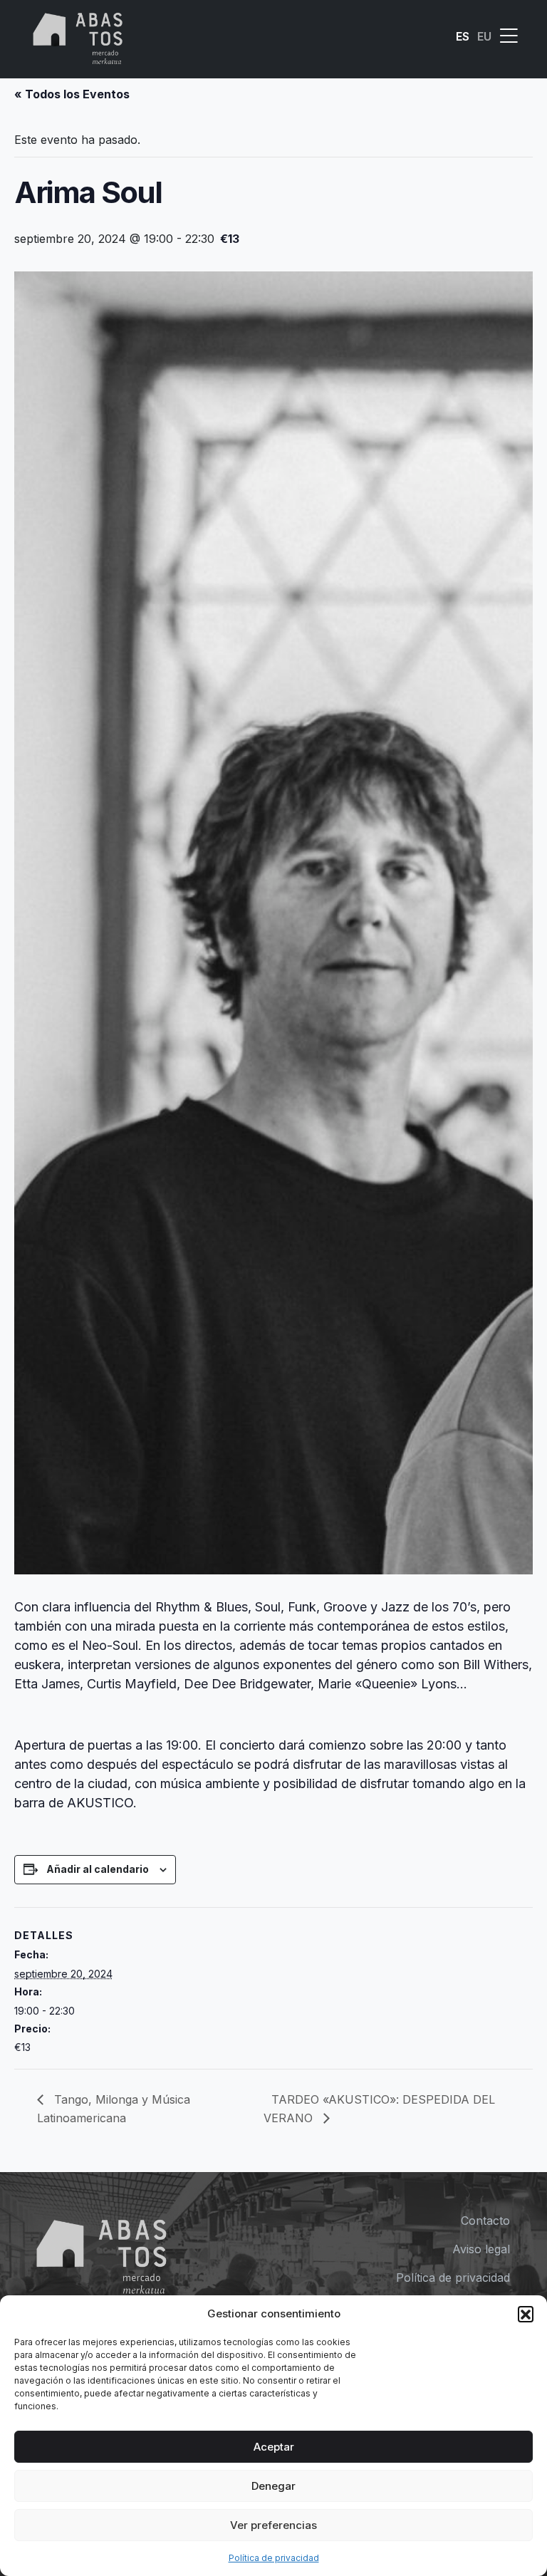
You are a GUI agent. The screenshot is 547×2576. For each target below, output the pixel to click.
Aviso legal (481, 2249)
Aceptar (274, 2447)
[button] (526, 2314)
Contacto (485, 2221)
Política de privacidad (274, 2558)
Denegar (273, 2486)
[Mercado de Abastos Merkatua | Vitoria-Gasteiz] (78, 36)
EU (484, 36)
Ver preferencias (273, 2525)
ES (463, 36)
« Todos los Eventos (72, 94)
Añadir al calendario (98, 1869)
